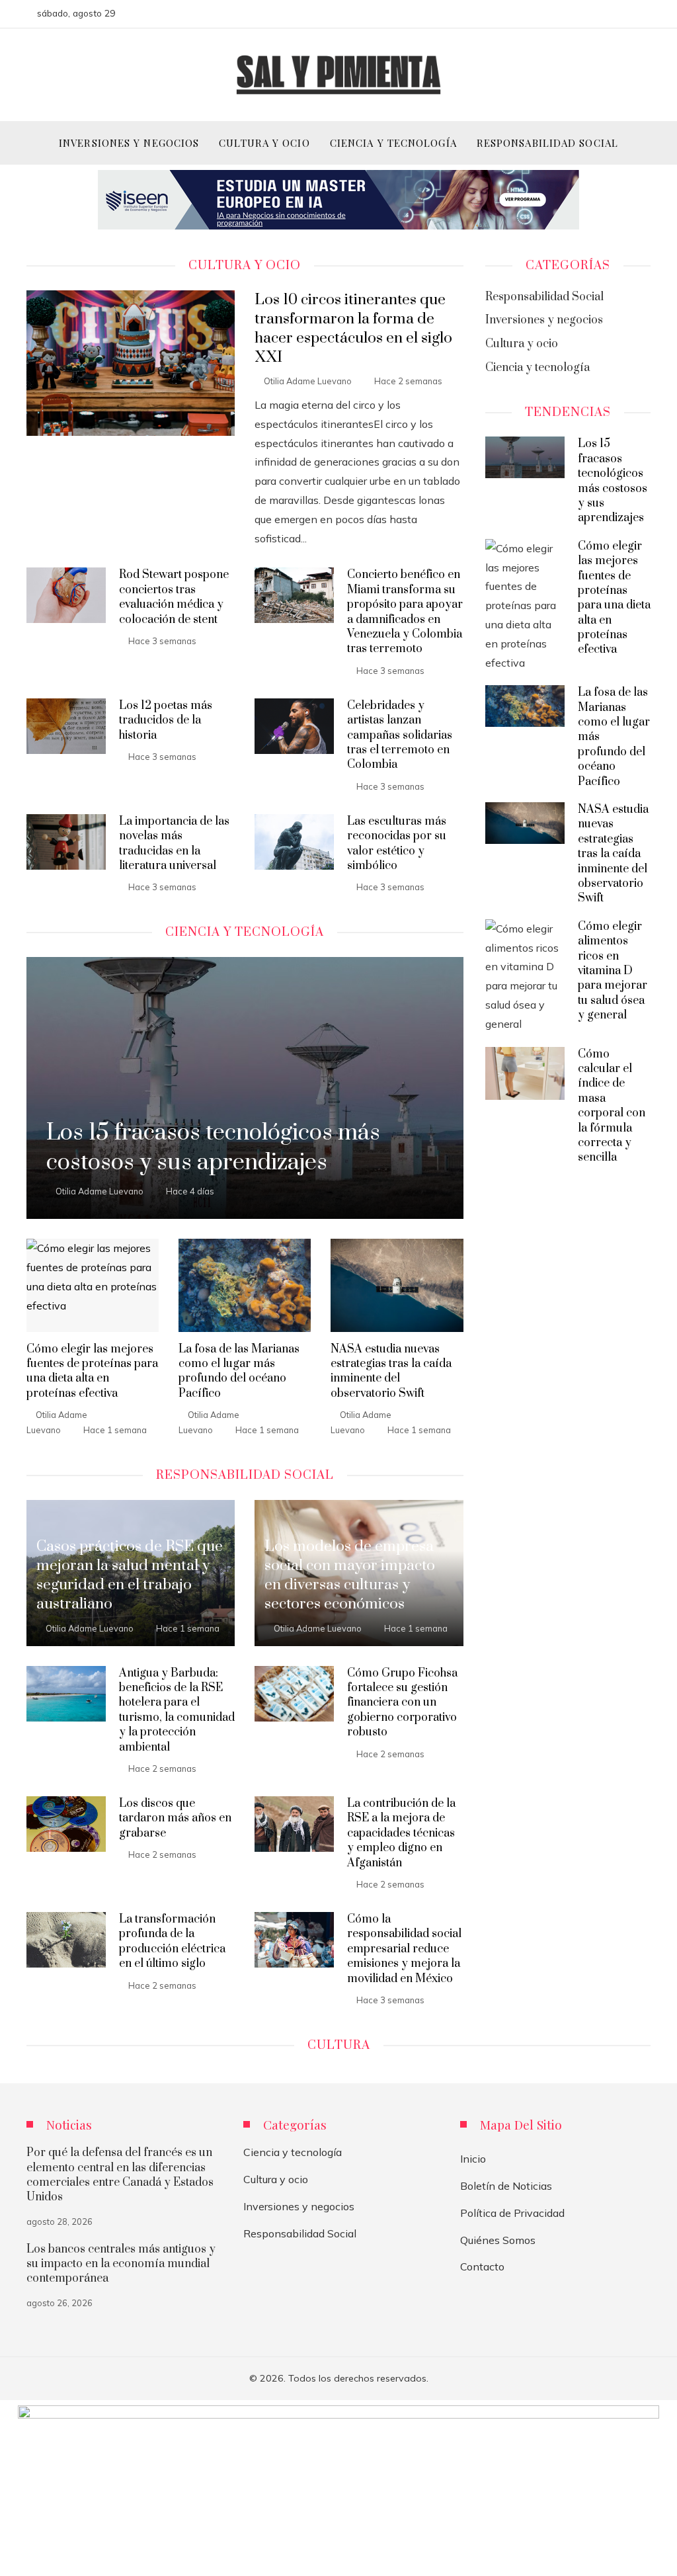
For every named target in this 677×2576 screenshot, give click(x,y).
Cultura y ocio (276, 2179)
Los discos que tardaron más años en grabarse (175, 1818)
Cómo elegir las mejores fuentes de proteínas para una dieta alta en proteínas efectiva (92, 1371)
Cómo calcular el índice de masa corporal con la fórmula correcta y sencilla (612, 1106)
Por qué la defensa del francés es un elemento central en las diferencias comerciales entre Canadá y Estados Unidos (120, 2175)
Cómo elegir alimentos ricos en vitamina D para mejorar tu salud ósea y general (613, 971)
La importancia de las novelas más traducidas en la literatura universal (174, 844)
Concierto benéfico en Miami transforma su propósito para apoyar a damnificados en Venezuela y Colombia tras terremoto (405, 612)
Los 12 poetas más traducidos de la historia (166, 721)
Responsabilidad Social (300, 2233)
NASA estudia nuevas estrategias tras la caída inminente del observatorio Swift (391, 1371)
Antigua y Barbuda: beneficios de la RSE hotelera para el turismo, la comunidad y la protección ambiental (177, 1710)
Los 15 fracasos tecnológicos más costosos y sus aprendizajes (613, 481)
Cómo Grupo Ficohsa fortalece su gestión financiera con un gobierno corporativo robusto (402, 1703)
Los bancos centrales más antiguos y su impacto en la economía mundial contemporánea (121, 2264)
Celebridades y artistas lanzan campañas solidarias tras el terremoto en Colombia (400, 735)
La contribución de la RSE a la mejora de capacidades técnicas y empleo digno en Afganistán (401, 1833)
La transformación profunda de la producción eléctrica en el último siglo (172, 1941)
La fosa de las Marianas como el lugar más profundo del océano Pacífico (239, 1371)
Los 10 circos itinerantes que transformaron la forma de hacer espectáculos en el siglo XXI (353, 329)
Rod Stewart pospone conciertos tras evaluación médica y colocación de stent (174, 597)
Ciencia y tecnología (293, 2152)
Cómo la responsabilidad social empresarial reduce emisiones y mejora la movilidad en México (404, 1949)
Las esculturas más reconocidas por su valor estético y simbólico (397, 844)
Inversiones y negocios (299, 2206)
